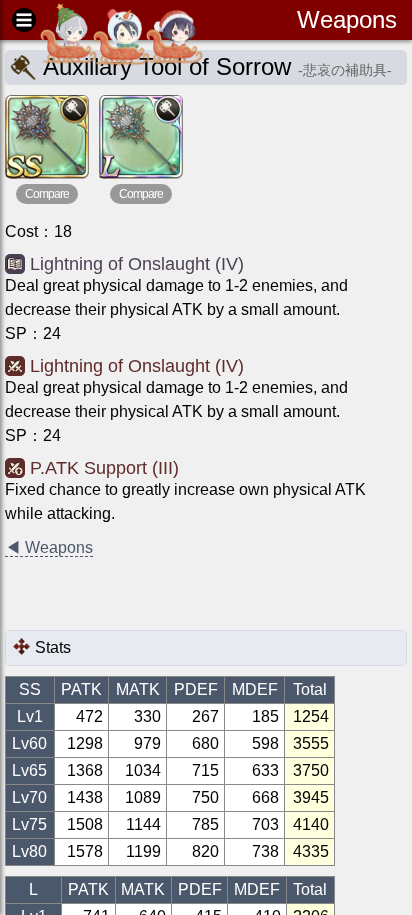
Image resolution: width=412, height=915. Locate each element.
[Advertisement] (165, 595)
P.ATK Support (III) (104, 468)
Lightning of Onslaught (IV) (137, 264)
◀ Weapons (49, 547)
